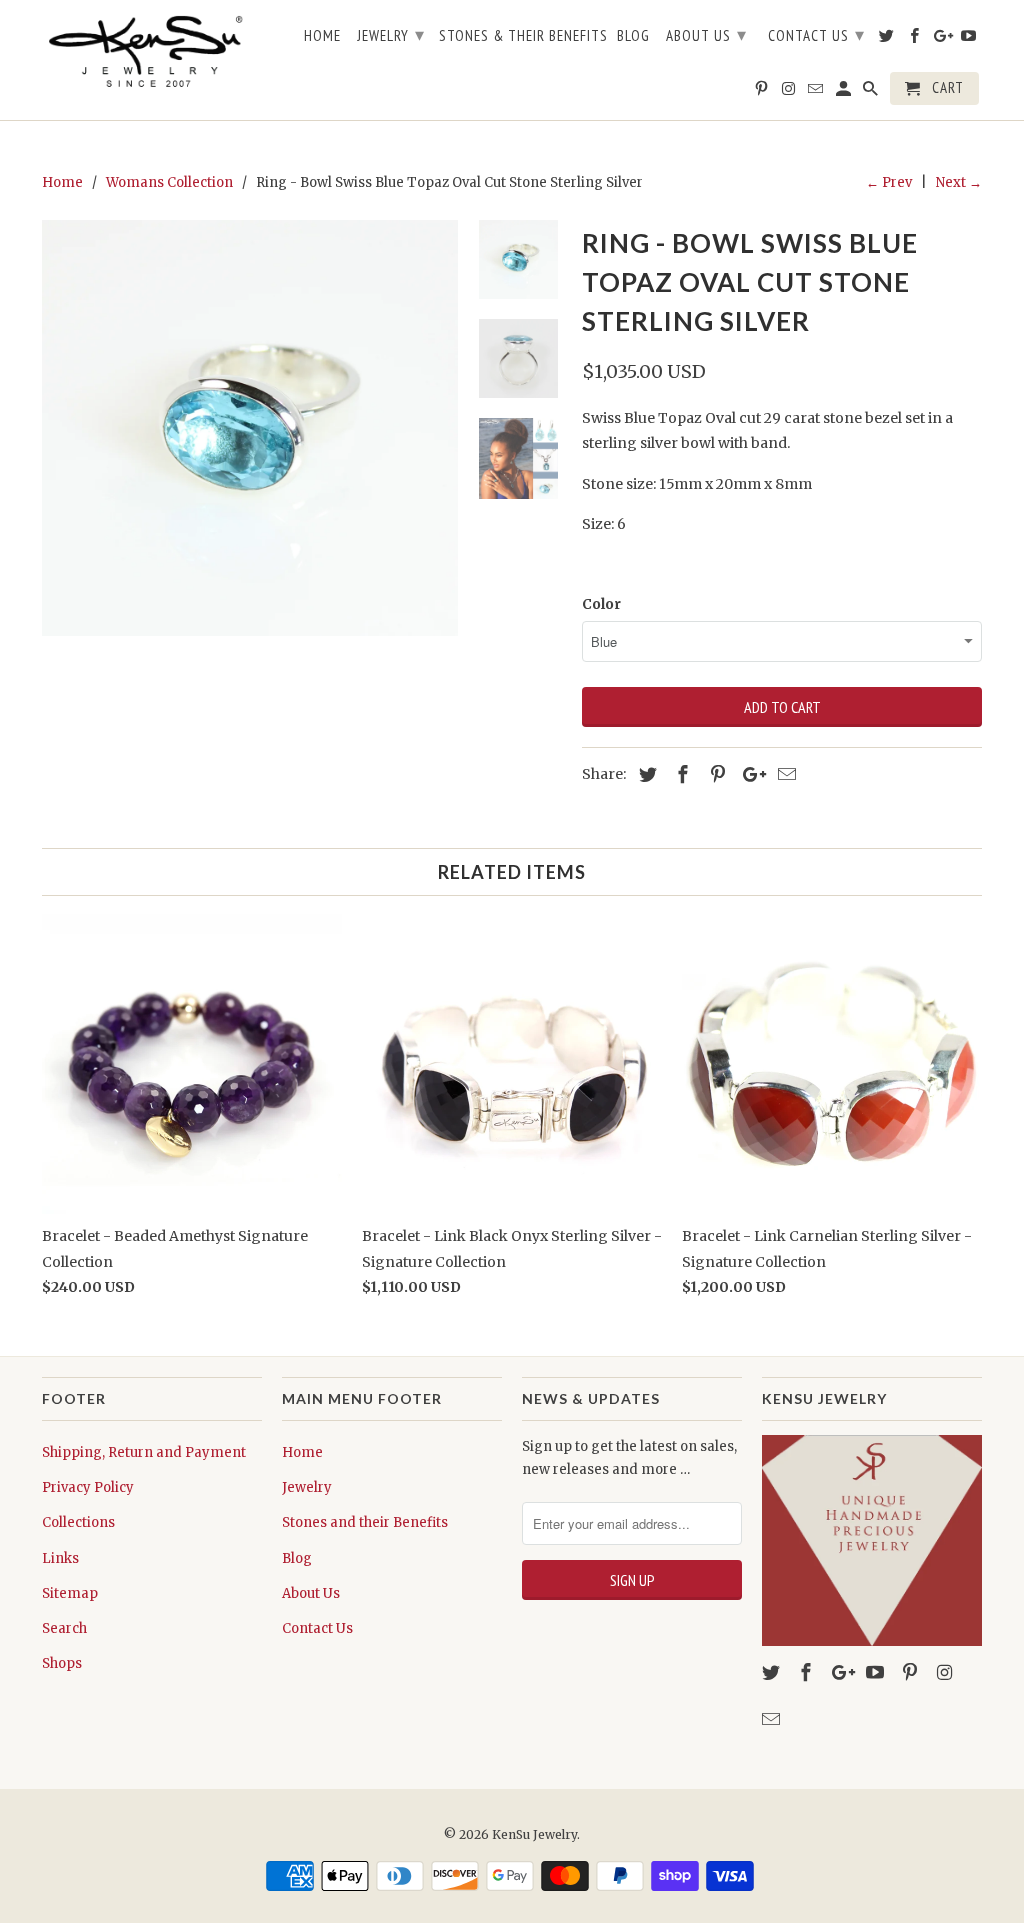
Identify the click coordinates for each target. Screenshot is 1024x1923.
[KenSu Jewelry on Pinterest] (912, 1672)
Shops (62, 1663)
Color (601, 604)
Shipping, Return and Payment (144, 1452)
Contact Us (317, 1628)
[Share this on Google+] (749, 774)
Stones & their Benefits (523, 36)
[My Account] (845, 92)
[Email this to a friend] (784, 774)
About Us (311, 1593)
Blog (297, 1558)
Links (60, 1558)
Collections (78, 1522)
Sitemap (70, 1593)
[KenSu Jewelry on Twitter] (773, 1672)
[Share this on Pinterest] (715, 774)
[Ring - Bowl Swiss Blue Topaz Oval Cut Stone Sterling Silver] (250, 428)
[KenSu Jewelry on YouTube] (877, 1672)
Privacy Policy (88, 1487)
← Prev (889, 182)
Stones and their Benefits (365, 1522)
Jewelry (307, 1487)
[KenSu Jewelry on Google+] (843, 1672)
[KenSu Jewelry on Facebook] (808, 1672)
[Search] (872, 92)
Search (64, 1628)
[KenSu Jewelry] (152, 54)
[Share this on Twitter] (645, 774)
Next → (959, 182)
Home (302, 1452)
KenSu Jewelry (534, 1834)
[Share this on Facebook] (680, 774)
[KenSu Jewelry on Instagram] (947, 1672)
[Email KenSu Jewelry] (773, 1719)
